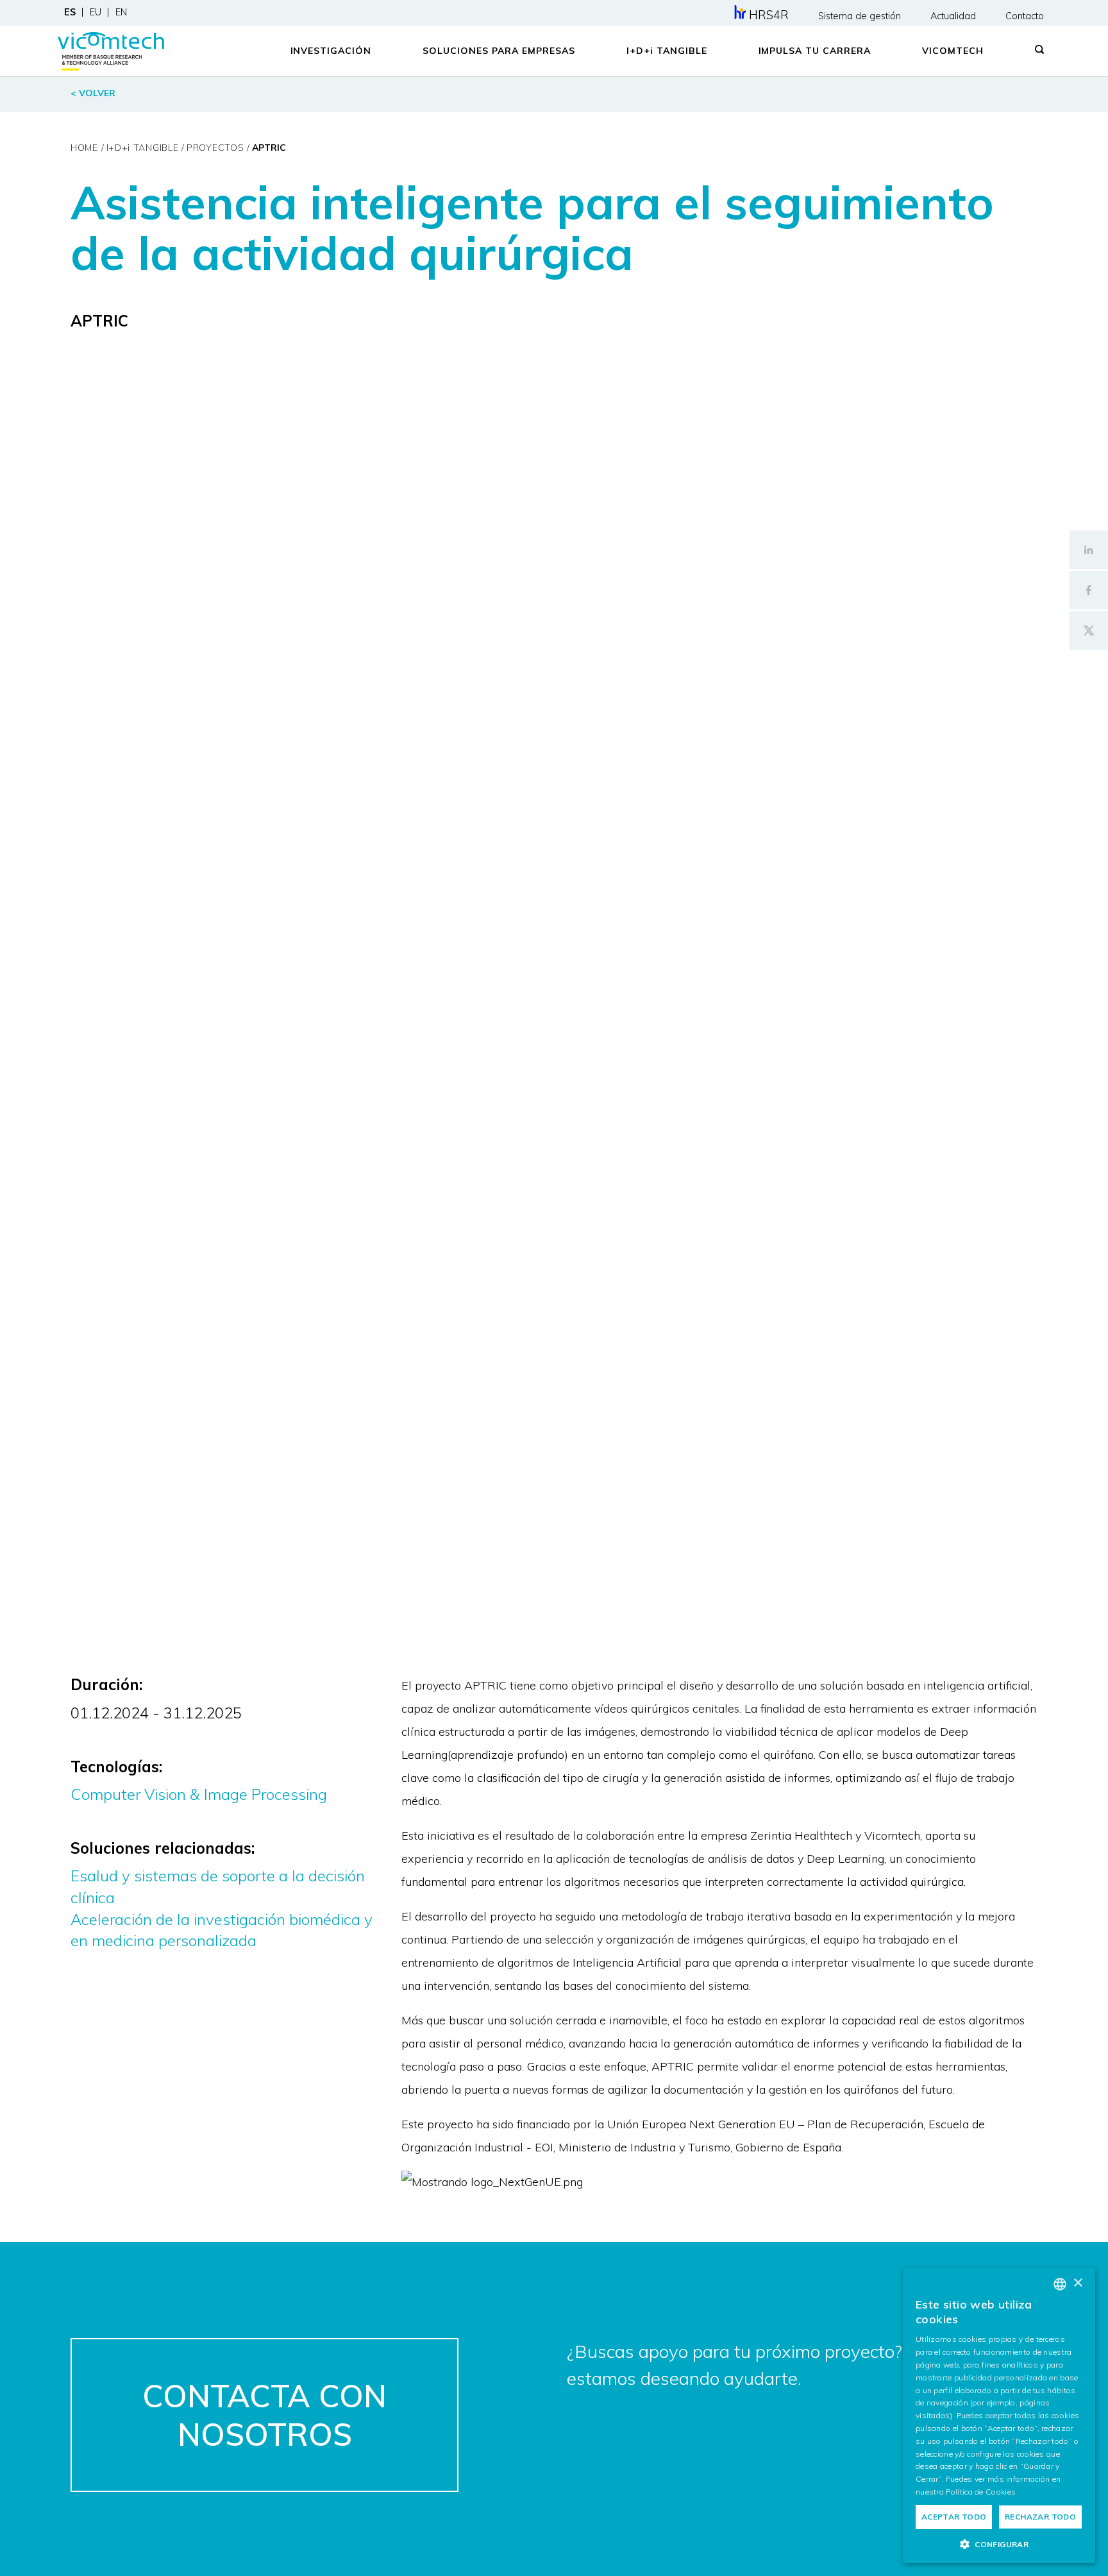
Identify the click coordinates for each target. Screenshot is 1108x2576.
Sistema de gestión (860, 16)
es (70, 12)
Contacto (1025, 16)
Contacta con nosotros (264, 2415)
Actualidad (953, 16)
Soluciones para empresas (499, 51)
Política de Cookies (981, 2492)
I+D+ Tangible (667, 51)
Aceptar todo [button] (954, 2517)
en (121, 12)
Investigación (331, 51)
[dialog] (999, 2416)
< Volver (93, 93)
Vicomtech (953, 51)
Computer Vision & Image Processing (199, 1794)
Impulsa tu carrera (815, 51)
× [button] (1078, 2283)
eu (96, 12)
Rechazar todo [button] (1040, 2517)
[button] (999, 2544)
